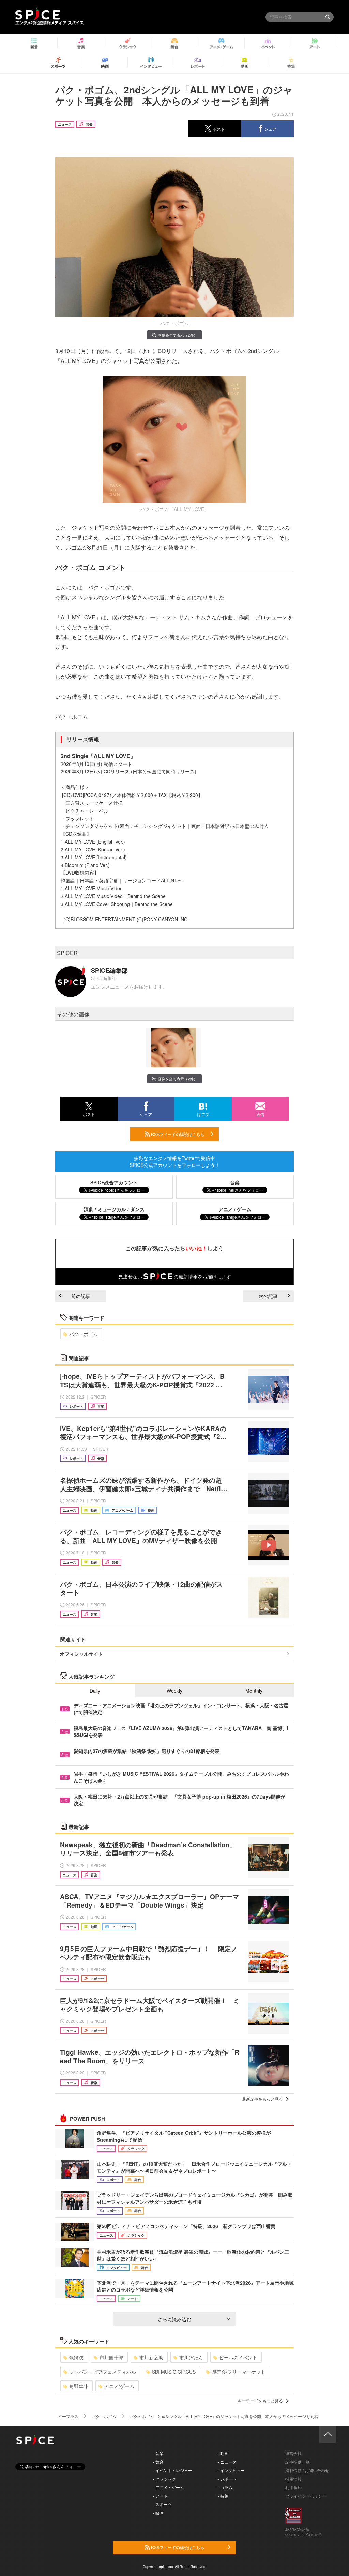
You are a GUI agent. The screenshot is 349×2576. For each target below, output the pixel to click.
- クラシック (164, 2479)
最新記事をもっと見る (262, 2099)
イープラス (68, 2416)
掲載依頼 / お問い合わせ (307, 2470)
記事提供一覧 (298, 2462)
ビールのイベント (238, 2357)
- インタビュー (231, 2470)
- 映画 (158, 2513)
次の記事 (268, 1296)
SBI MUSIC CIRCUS (174, 2372)
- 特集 (223, 2496)
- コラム (225, 2487)
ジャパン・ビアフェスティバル (103, 2372)
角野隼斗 (79, 2386)
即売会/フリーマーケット (239, 2372)
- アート (160, 2496)
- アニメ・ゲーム (169, 2487)
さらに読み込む (174, 2319)
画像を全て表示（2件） (178, 335)
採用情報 (293, 2479)
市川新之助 (151, 2357)
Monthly (254, 1691)
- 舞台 (158, 2462)
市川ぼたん (191, 2357)
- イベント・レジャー (173, 2470)
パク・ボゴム (84, 1334)
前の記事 (81, 1296)
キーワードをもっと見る (260, 2400)
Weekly (174, 1691)
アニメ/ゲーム (119, 2386)
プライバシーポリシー (306, 2496)
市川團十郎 (111, 2357)
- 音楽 (158, 2453)
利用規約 (293, 2487)
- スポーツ (162, 2504)
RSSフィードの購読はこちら (177, 1134)
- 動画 (223, 2453)
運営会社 (293, 2453)
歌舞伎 (76, 2357)
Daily (95, 1691)
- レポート (227, 2479)
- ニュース (227, 2462)
